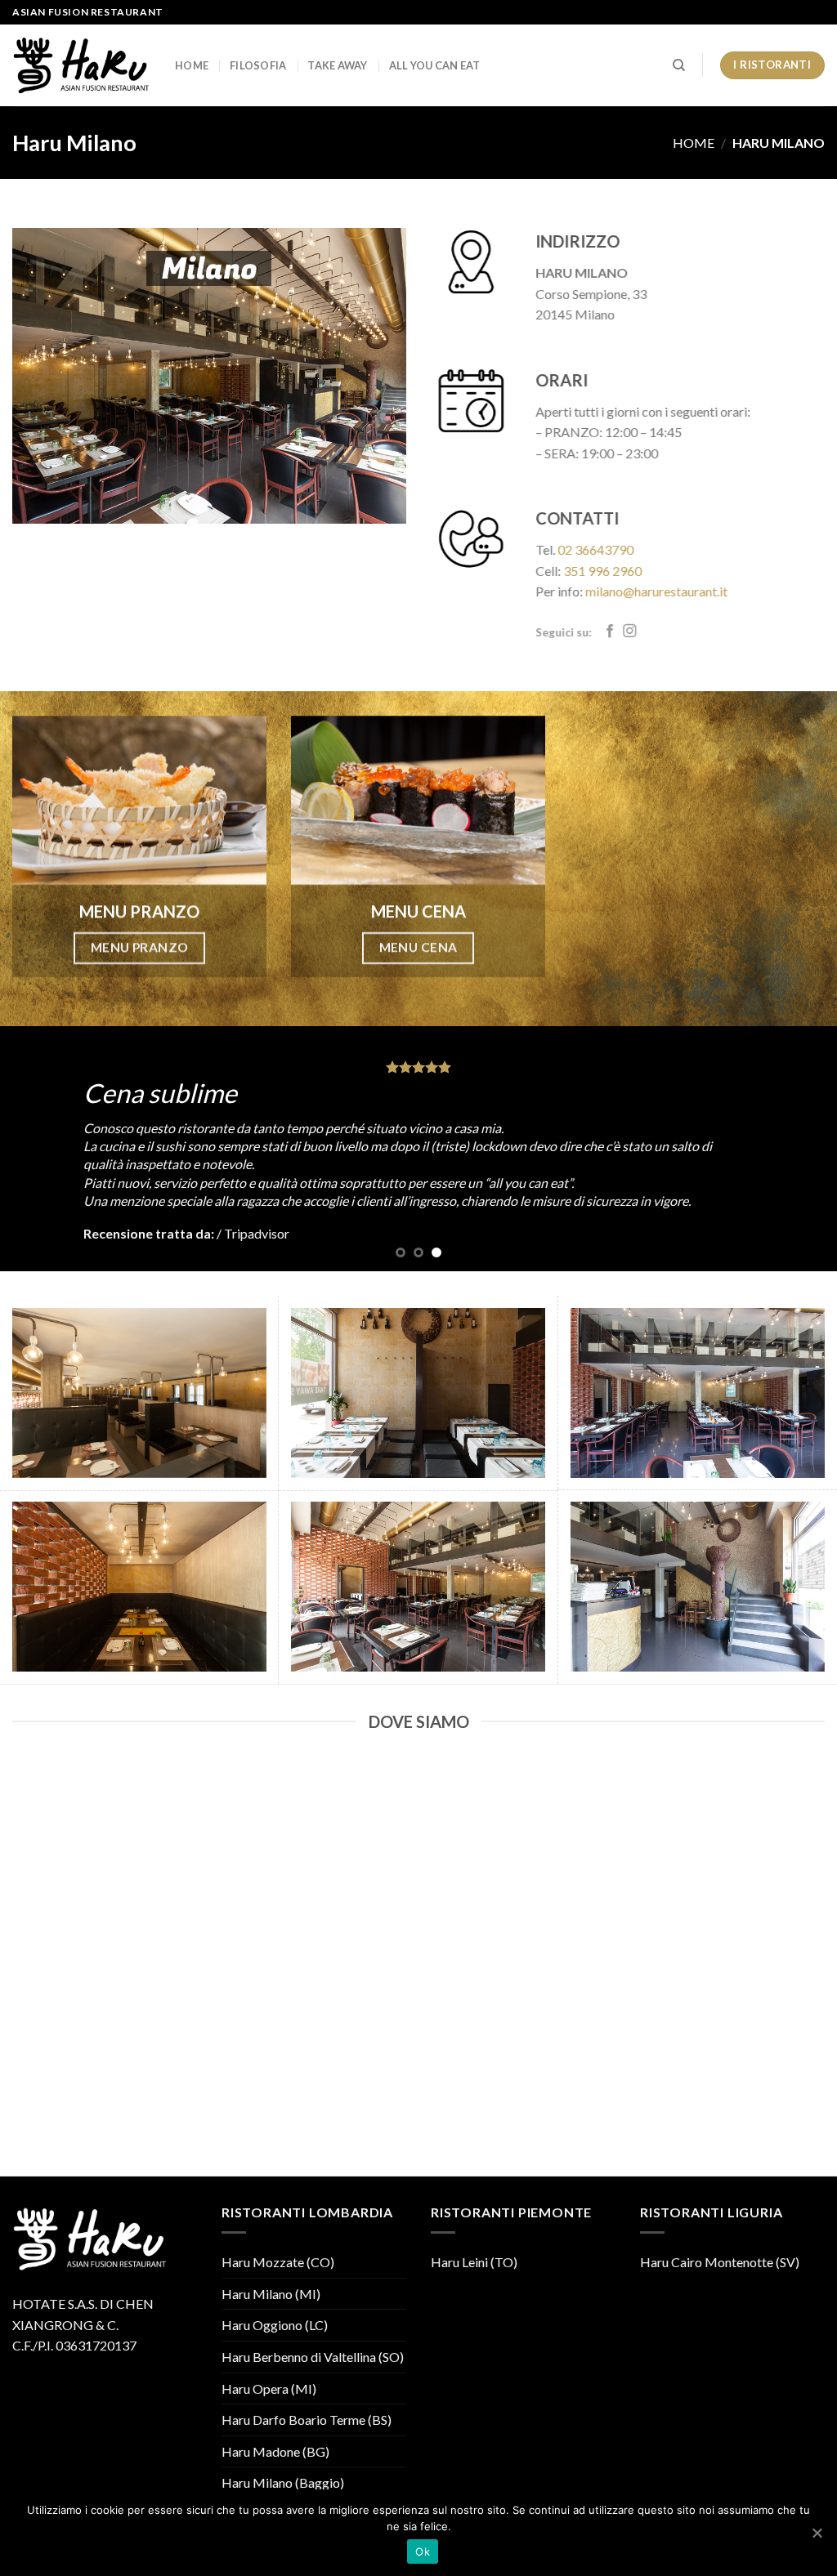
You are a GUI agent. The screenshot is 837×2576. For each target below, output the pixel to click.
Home (192, 65)
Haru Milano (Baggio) (283, 2482)
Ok (423, 2551)
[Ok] (817, 2533)
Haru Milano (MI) (271, 2294)
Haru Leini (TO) (474, 2262)
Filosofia (258, 65)
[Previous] (38, 1149)
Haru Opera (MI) (269, 2388)
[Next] (799, 1149)
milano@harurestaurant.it (656, 592)
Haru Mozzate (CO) (278, 2262)
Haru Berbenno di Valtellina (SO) (313, 2357)
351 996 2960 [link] (602, 571)
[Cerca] (679, 65)
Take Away (337, 65)
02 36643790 (595, 549)
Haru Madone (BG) (275, 2451)
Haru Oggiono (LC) (275, 2325)
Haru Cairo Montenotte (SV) (720, 2262)
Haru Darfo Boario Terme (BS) (307, 2420)
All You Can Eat (435, 65)
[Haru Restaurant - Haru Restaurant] (81, 65)
